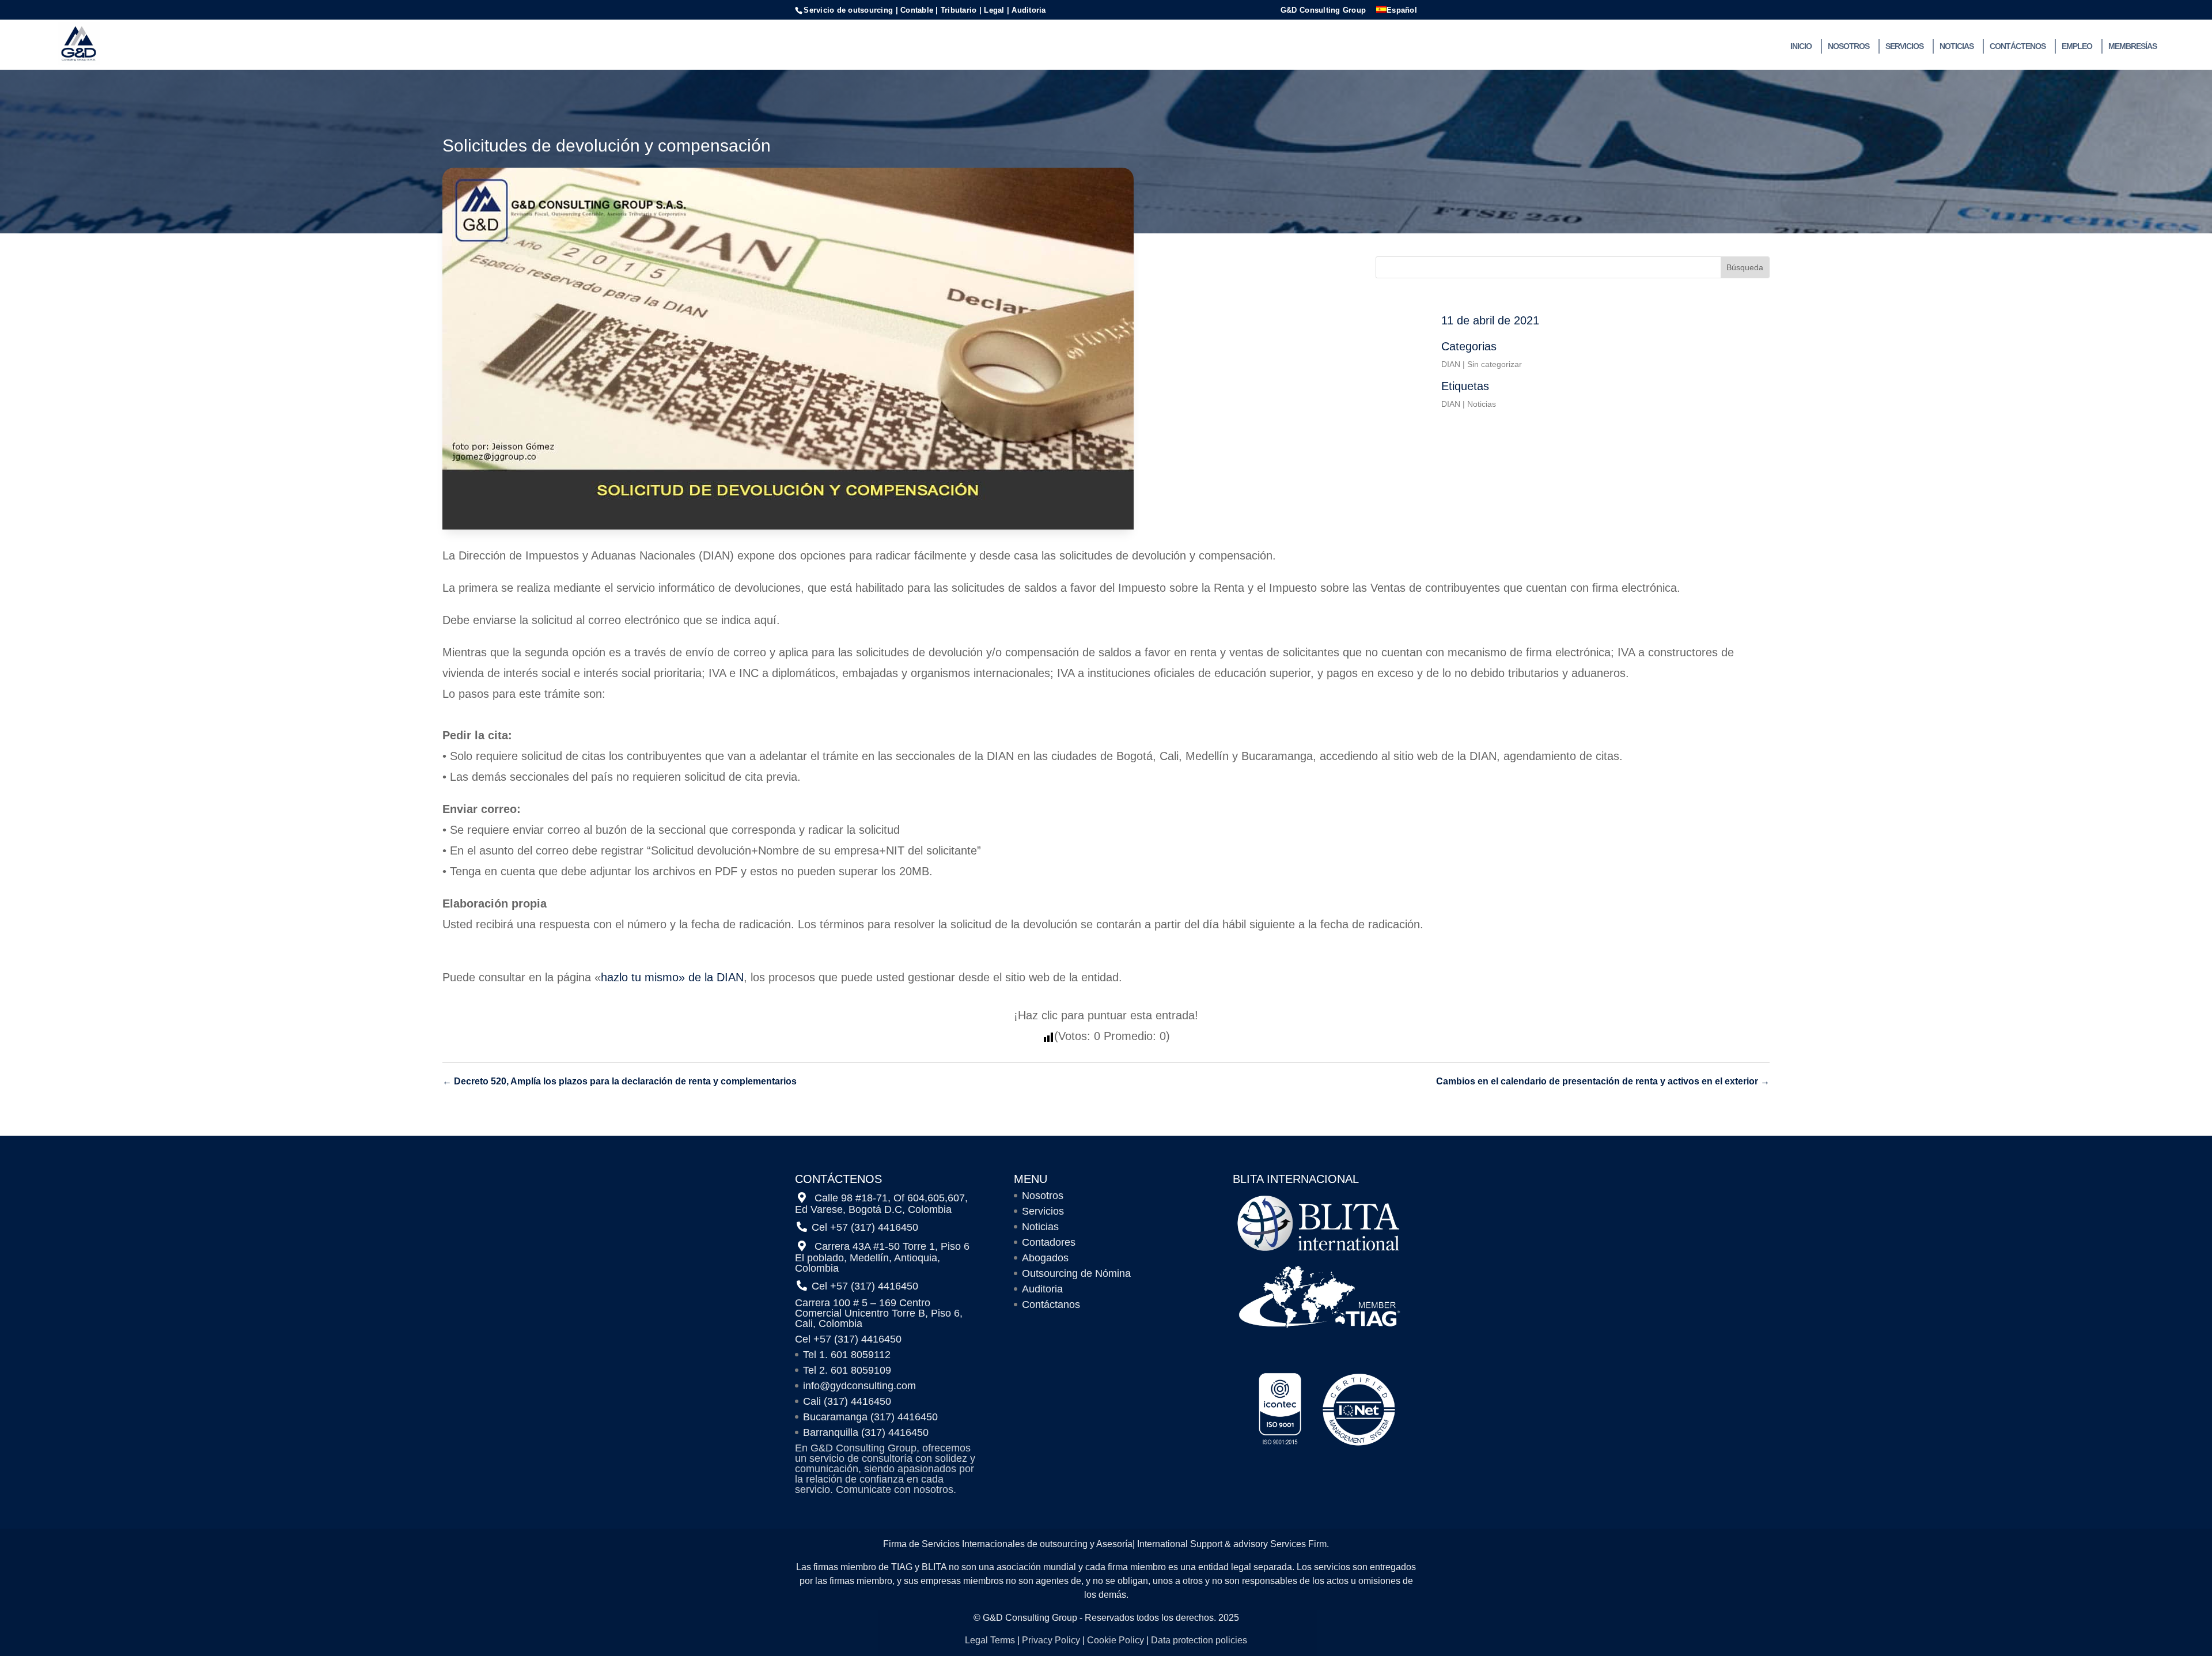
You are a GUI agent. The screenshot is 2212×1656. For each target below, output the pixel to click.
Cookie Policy (1116, 1640)
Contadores (1049, 1242)
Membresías (2133, 46)
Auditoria (1042, 1289)
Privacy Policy (1051, 1640)
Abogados (1045, 1258)
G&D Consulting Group (1323, 10)
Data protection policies (1199, 1640)
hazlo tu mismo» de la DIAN (672, 977)
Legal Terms (990, 1640)
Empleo (2077, 46)
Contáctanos (1051, 1305)
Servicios (1904, 46)
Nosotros (1849, 46)
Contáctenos (2018, 46)
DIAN (1451, 364)
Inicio (1801, 46)
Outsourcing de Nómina (1076, 1273)
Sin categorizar (1495, 364)
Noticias (1957, 46)
